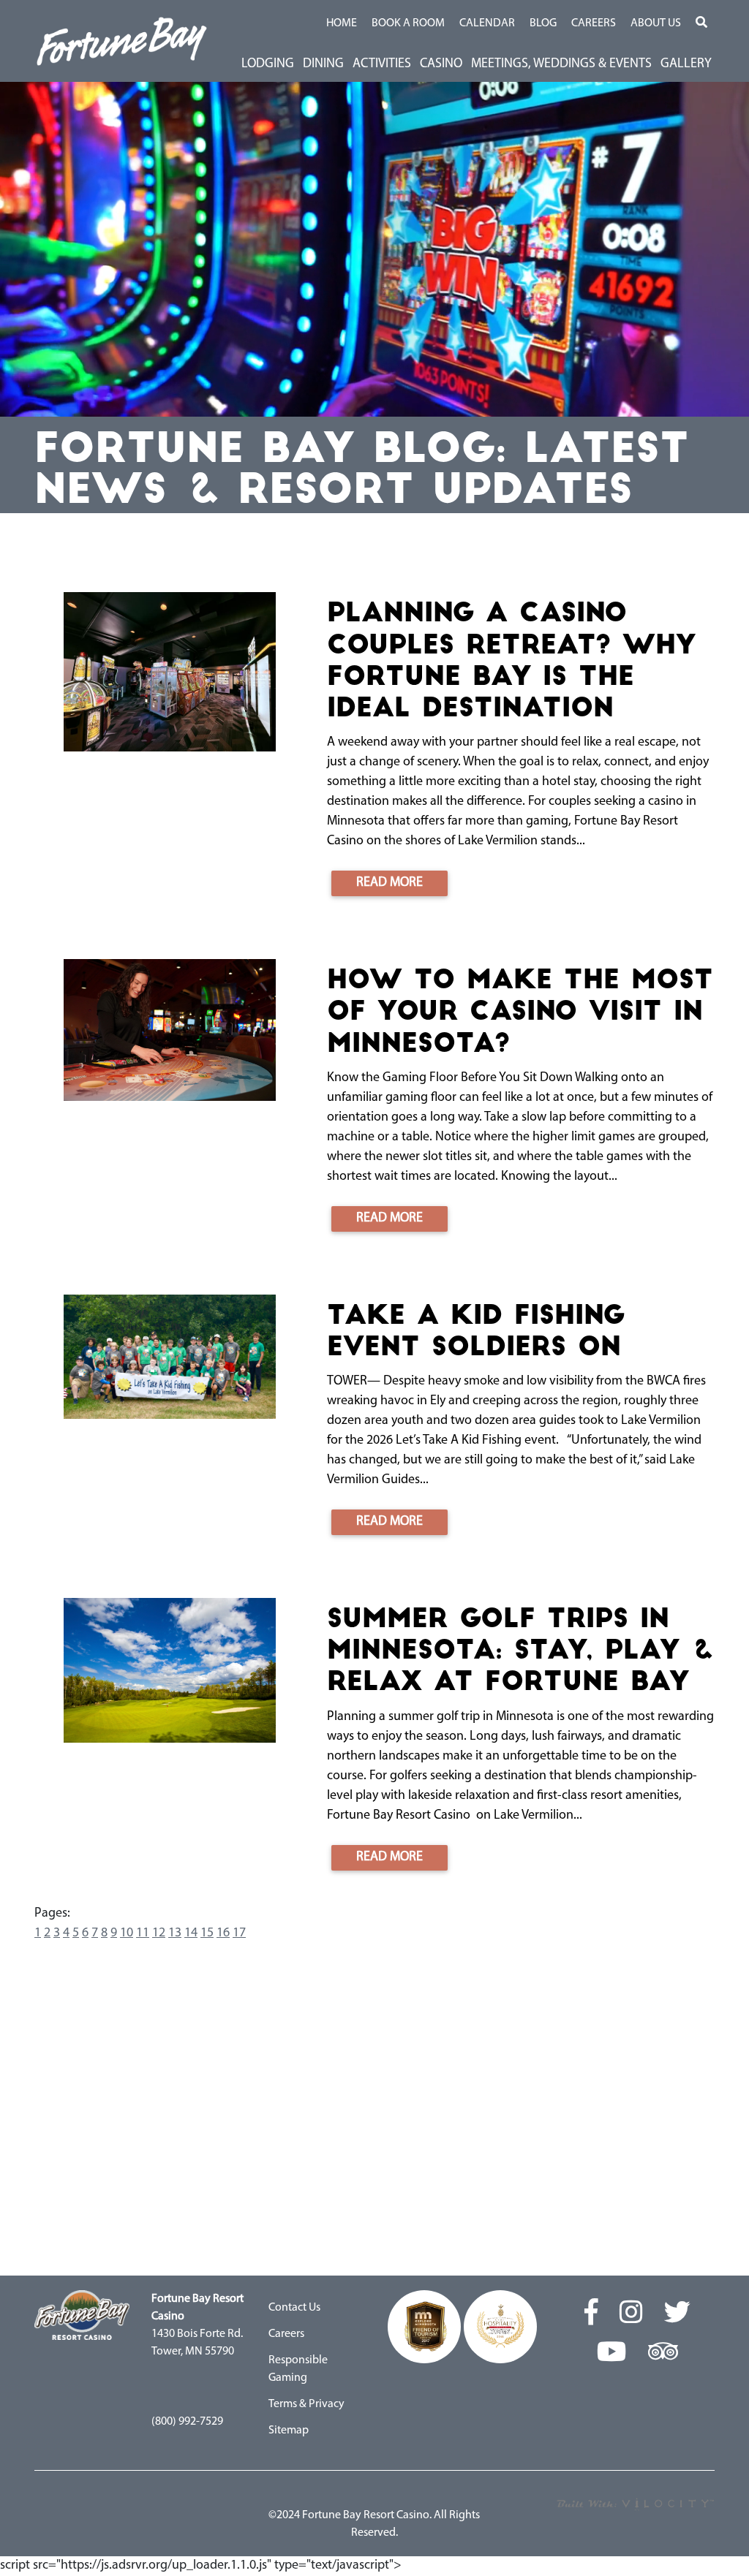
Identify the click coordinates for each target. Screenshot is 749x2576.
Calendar (487, 23)
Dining (323, 64)
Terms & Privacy (306, 2404)
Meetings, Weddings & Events (561, 64)
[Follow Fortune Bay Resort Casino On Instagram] (631, 2314)
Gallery (686, 64)
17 (239, 1933)
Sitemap (289, 2431)
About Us (656, 23)
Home (342, 23)
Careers (594, 23)
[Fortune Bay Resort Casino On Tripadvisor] (663, 2354)
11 (143, 1933)
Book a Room (408, 23)
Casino (441, 64)
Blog (543, 23)
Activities (382, 64)
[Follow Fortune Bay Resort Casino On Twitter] (677, 2314)
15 (207, 1933)
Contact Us (294, 2308)
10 (127, 1933)
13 (175, 1933)
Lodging (268, 64)
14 (191, 1933)
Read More (389, 883)
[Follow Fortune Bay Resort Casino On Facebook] (591, 2314)
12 (159, 1933)
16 (223, 1933)
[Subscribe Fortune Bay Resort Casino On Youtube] (612, 2354)
